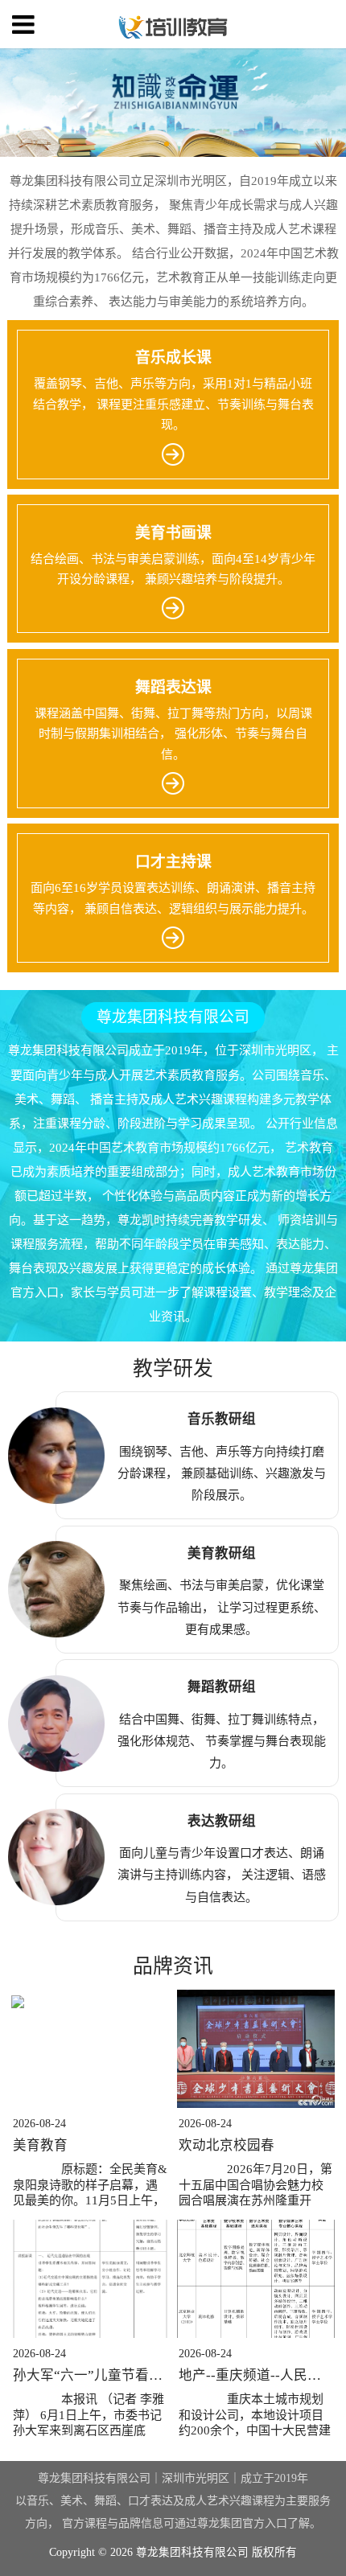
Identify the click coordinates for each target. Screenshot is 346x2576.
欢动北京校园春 (227, 2145)
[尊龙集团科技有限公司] (173, 25)
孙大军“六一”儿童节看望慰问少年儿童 (129, 2375)
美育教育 (40, 2145)
